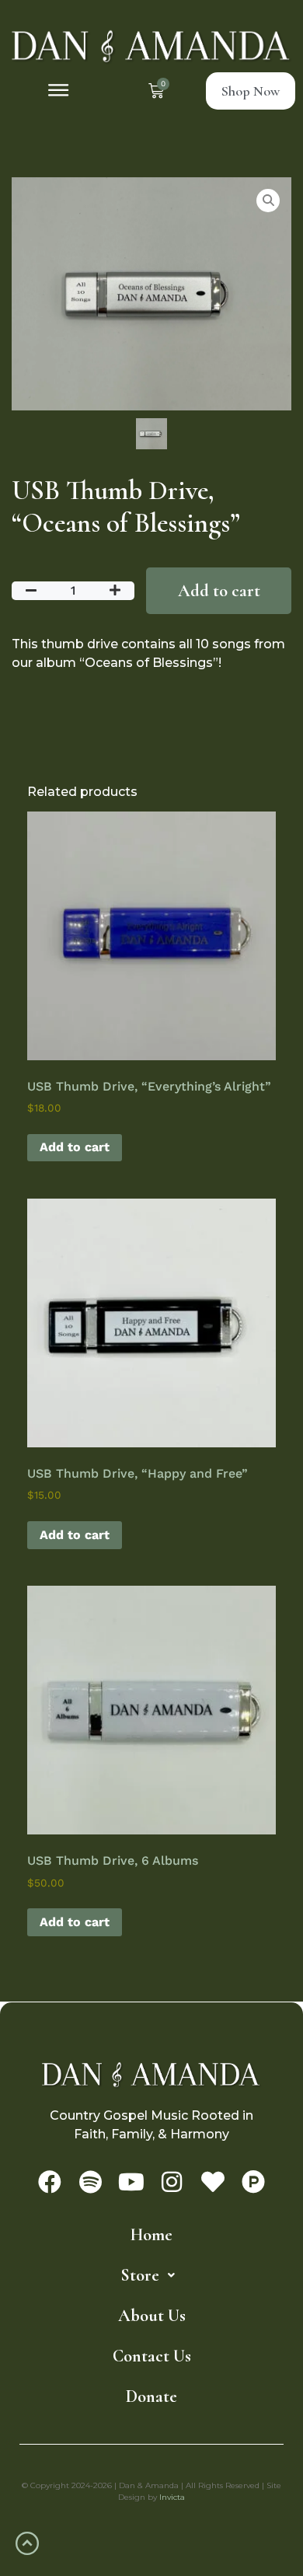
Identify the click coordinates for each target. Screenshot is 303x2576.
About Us (152, 2316)
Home (151, 2235)
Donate (151, 2396)
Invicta (172, 2497)
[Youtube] (131, 2182)
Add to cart (219, 591)
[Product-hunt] (253, 2182)
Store (140, 2275)
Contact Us (152, 2356)
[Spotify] (90, 2182)
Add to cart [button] (75, 1147)
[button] (59, 91)
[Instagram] (172, 2182)
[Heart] (213, 2182)
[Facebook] (50, 2182)
